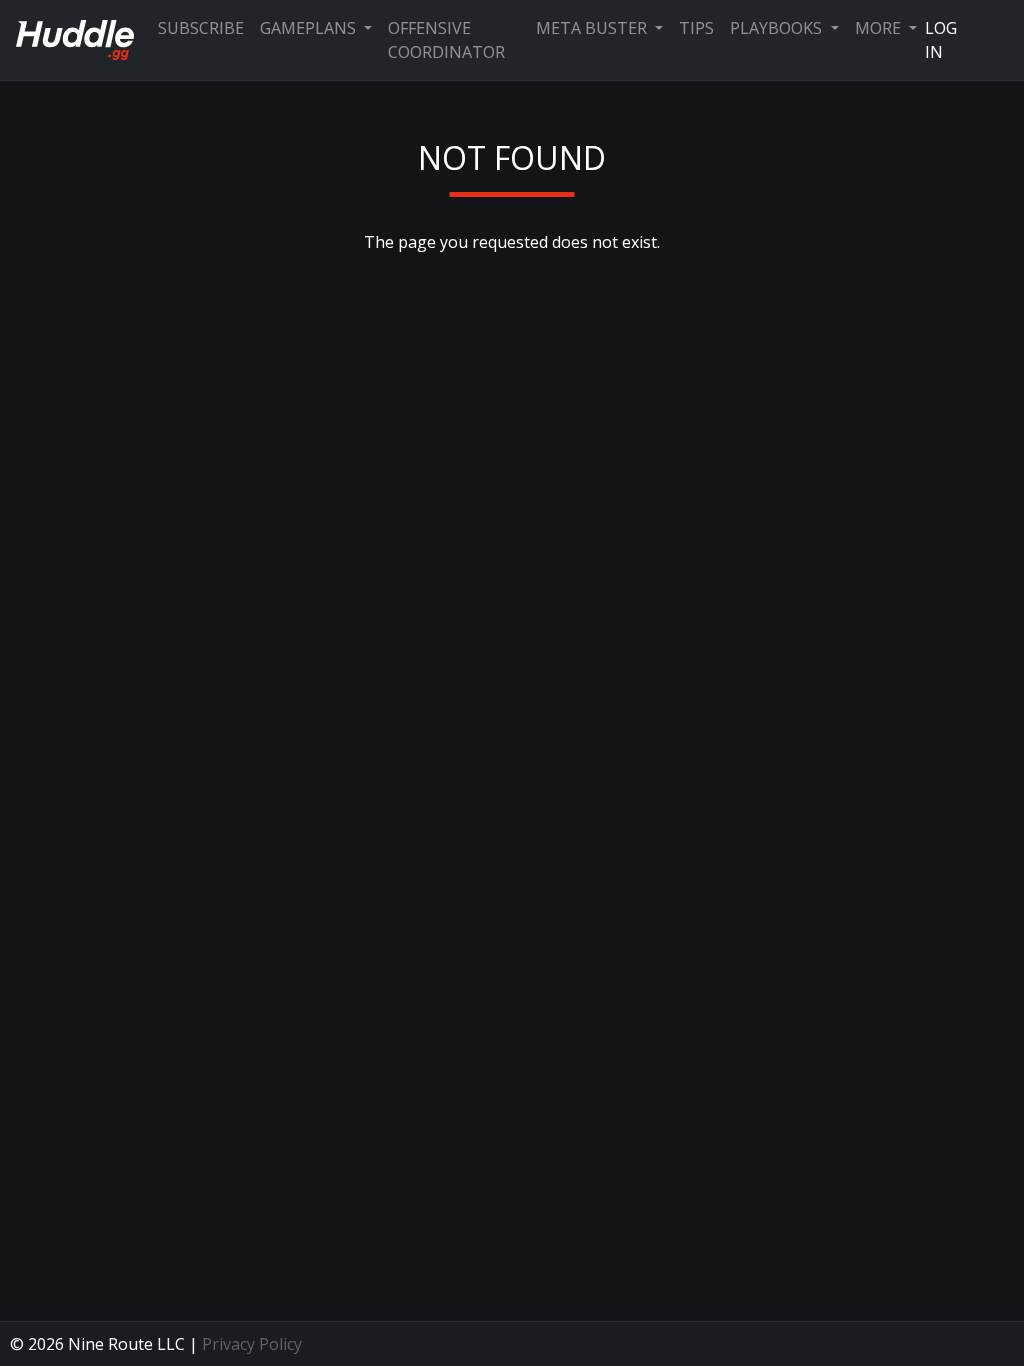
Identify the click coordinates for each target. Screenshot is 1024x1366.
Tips (696, 28)
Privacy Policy (252, 1344)
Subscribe (201, 28)
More (880, 28)
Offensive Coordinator (446, 40)
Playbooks (778, 28)
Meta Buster (593, 28)
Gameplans (310, 28)
